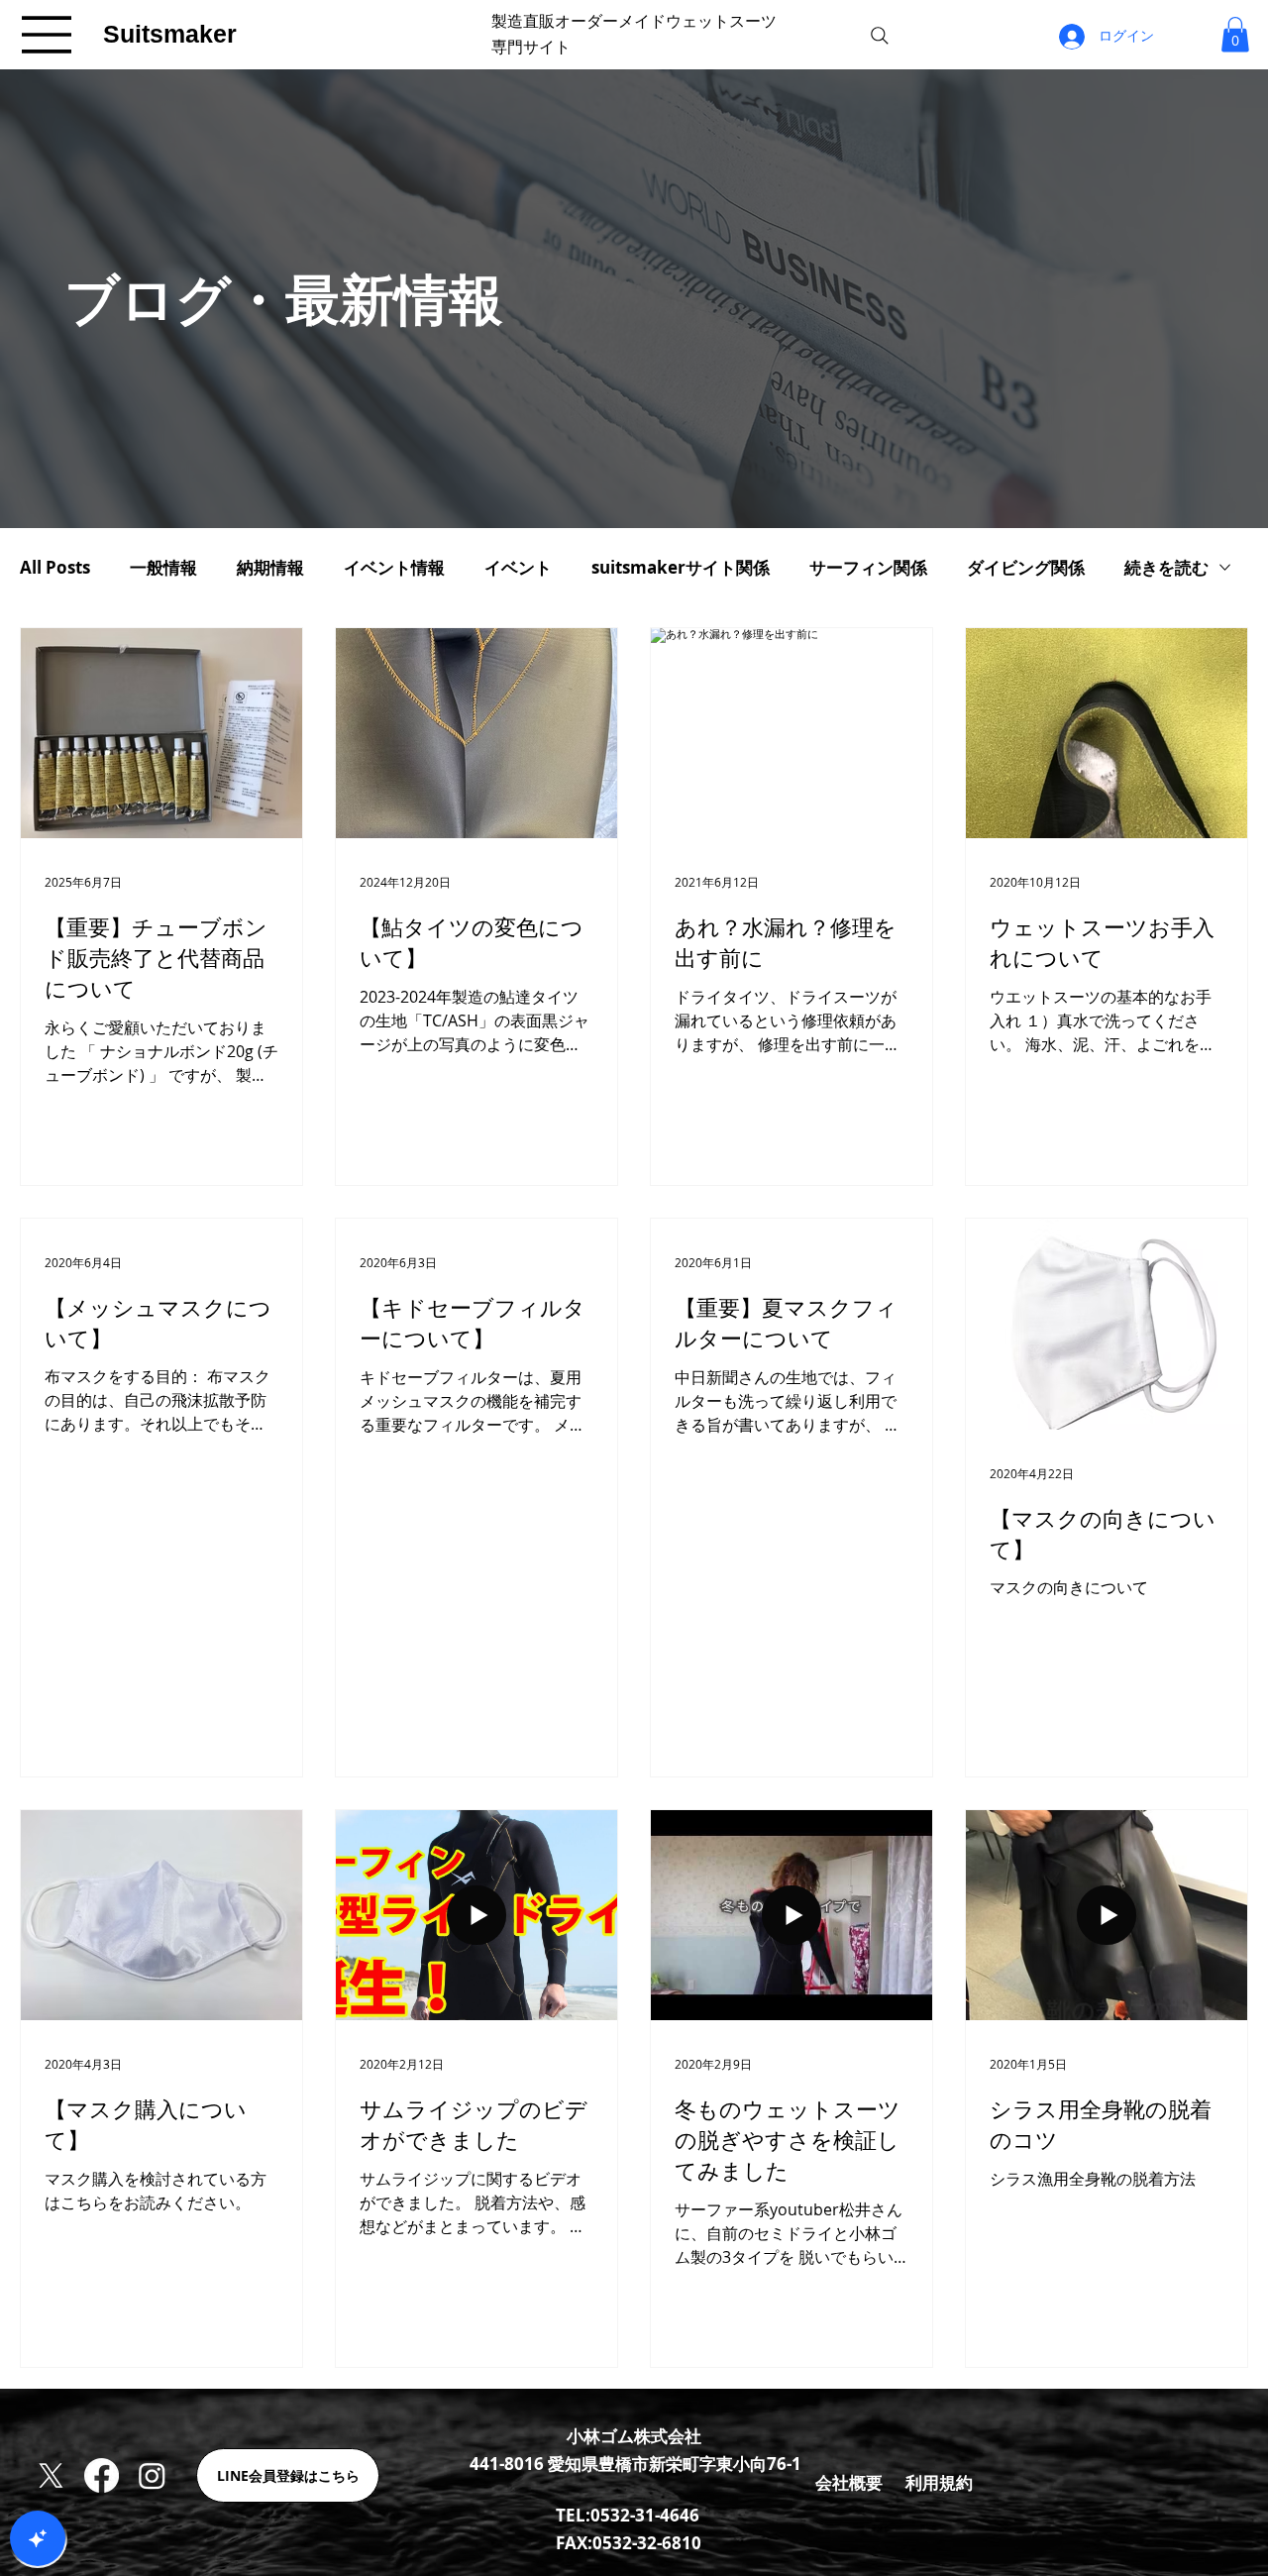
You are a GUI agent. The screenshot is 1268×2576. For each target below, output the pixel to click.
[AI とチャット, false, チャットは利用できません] (38, 2538)
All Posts (55, 567)
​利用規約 (939, 2482)
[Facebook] (102, 2475)
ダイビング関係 (1026, 567)
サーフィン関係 (868, 567)
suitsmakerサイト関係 (681, 567)
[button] (1235, 34)
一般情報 (163, 567)
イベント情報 (394, 567)
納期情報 (270, 567)
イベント (518, 567)
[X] (51, 2475)
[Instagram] (152, 2475)
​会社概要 (849, 2482)
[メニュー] (48, 35)
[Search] (880, 36)
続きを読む (1166, 567)
